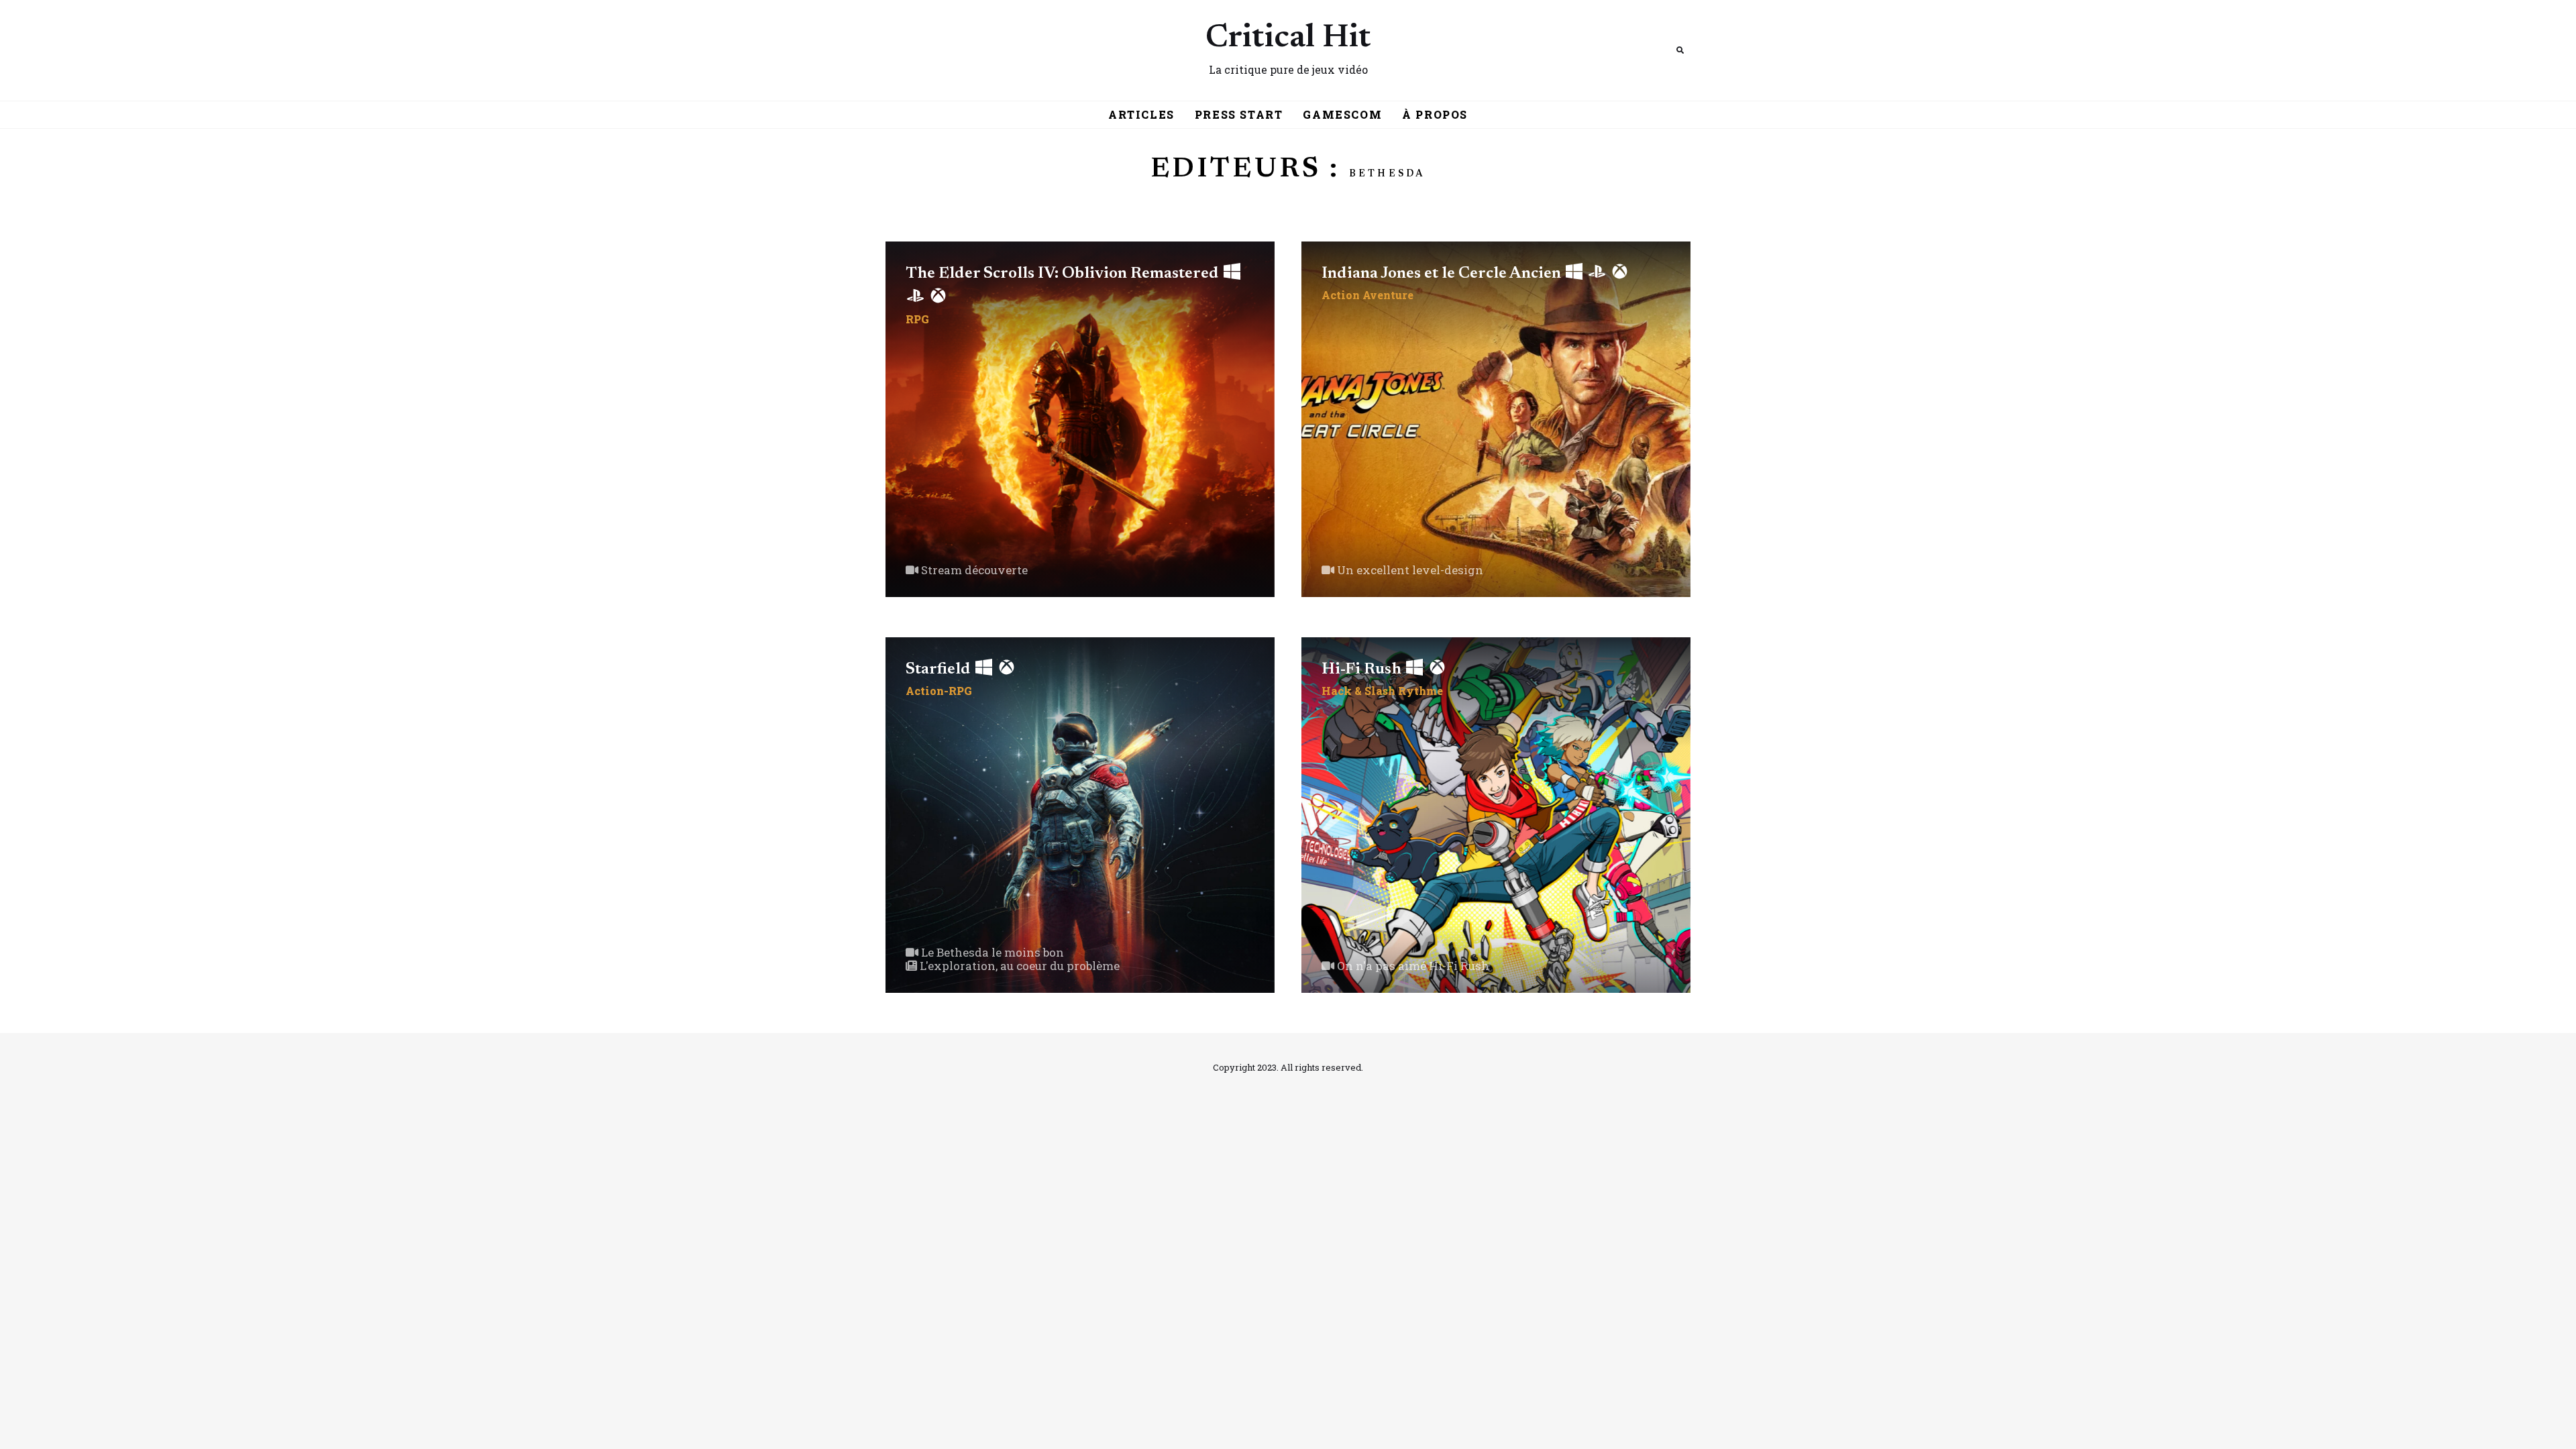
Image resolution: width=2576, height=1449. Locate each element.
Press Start (1239, 114)
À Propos (1435, 114)
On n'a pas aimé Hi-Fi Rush (1412, 966)
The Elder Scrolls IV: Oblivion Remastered (1064, 274)
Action (1341, 295)
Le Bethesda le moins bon (991, 952)
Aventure (1388, 295)
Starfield (940, 669)
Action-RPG (939, 691)
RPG (917, 319)
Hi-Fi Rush (1363, 669)
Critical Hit (1288, 39)
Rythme (1420, 691)
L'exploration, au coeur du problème (1018, 966)
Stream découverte (973, 570)
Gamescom (1342, 114)
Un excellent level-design (1409, 570)
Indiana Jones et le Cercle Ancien (1443, 274)
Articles (1141, 114)
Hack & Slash (1358, 691)
